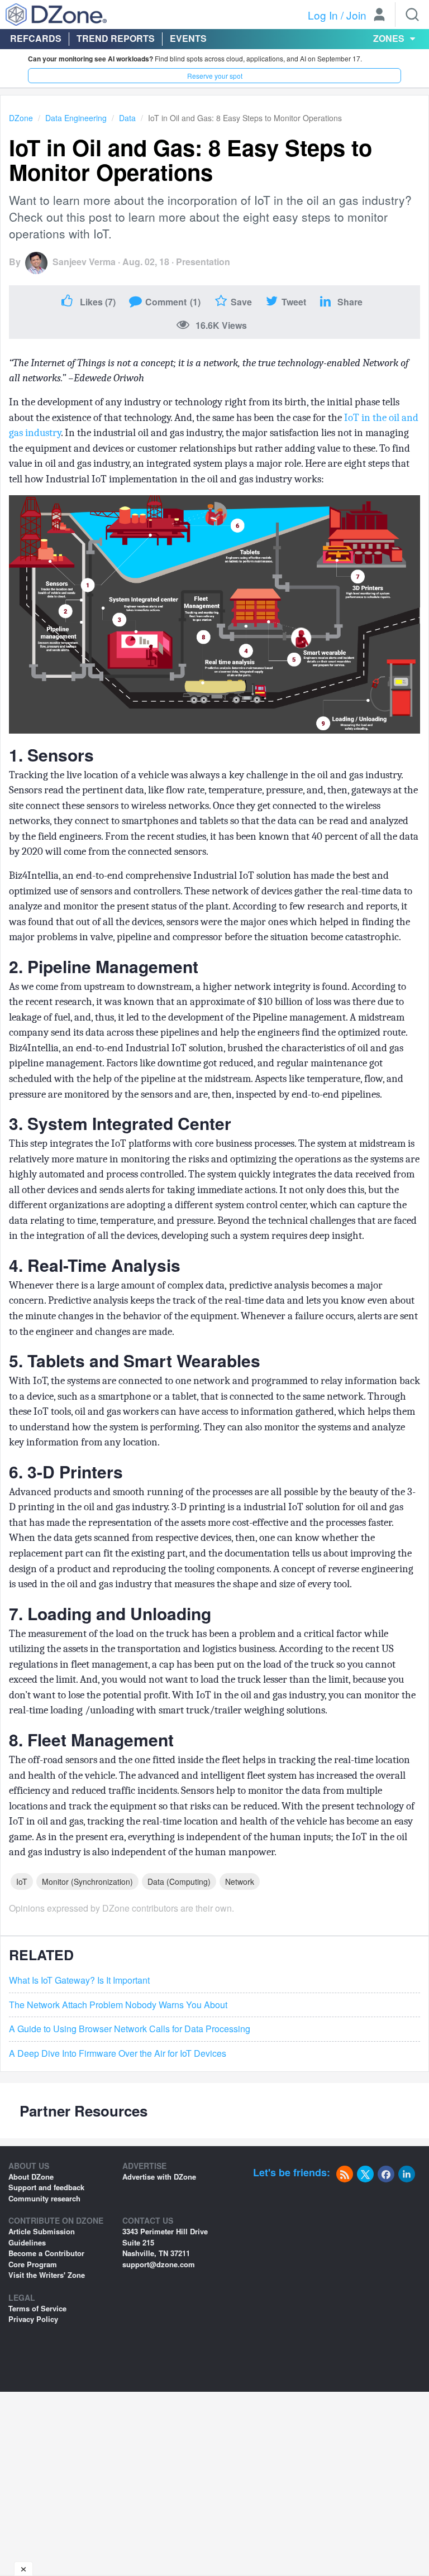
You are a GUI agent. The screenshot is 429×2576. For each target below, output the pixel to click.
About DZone (31, 2177)
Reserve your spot (215, 76)
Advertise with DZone (159, 2177)
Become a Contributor (46, 2253)
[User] (379, 16)
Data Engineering (76, 118)
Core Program (33, 2264)
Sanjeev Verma (84, 262)
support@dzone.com (159, 2264)
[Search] (412, 15)
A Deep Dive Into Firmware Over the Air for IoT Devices (118, 2053)
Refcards (36, 38)
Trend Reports (116, 38)
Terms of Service (37, 2308)
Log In (323, 15)
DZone (21, 118)
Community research (44, 2198)
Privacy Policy (33, 2319)
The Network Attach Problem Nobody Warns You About (118, 2005)
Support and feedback (46, 2187)
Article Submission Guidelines (42, 2237)
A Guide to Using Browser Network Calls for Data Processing (130, 2029)
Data (127, 118)
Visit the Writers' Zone (47, 2275)
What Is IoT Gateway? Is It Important (79, 1980)
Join (356, 15)
